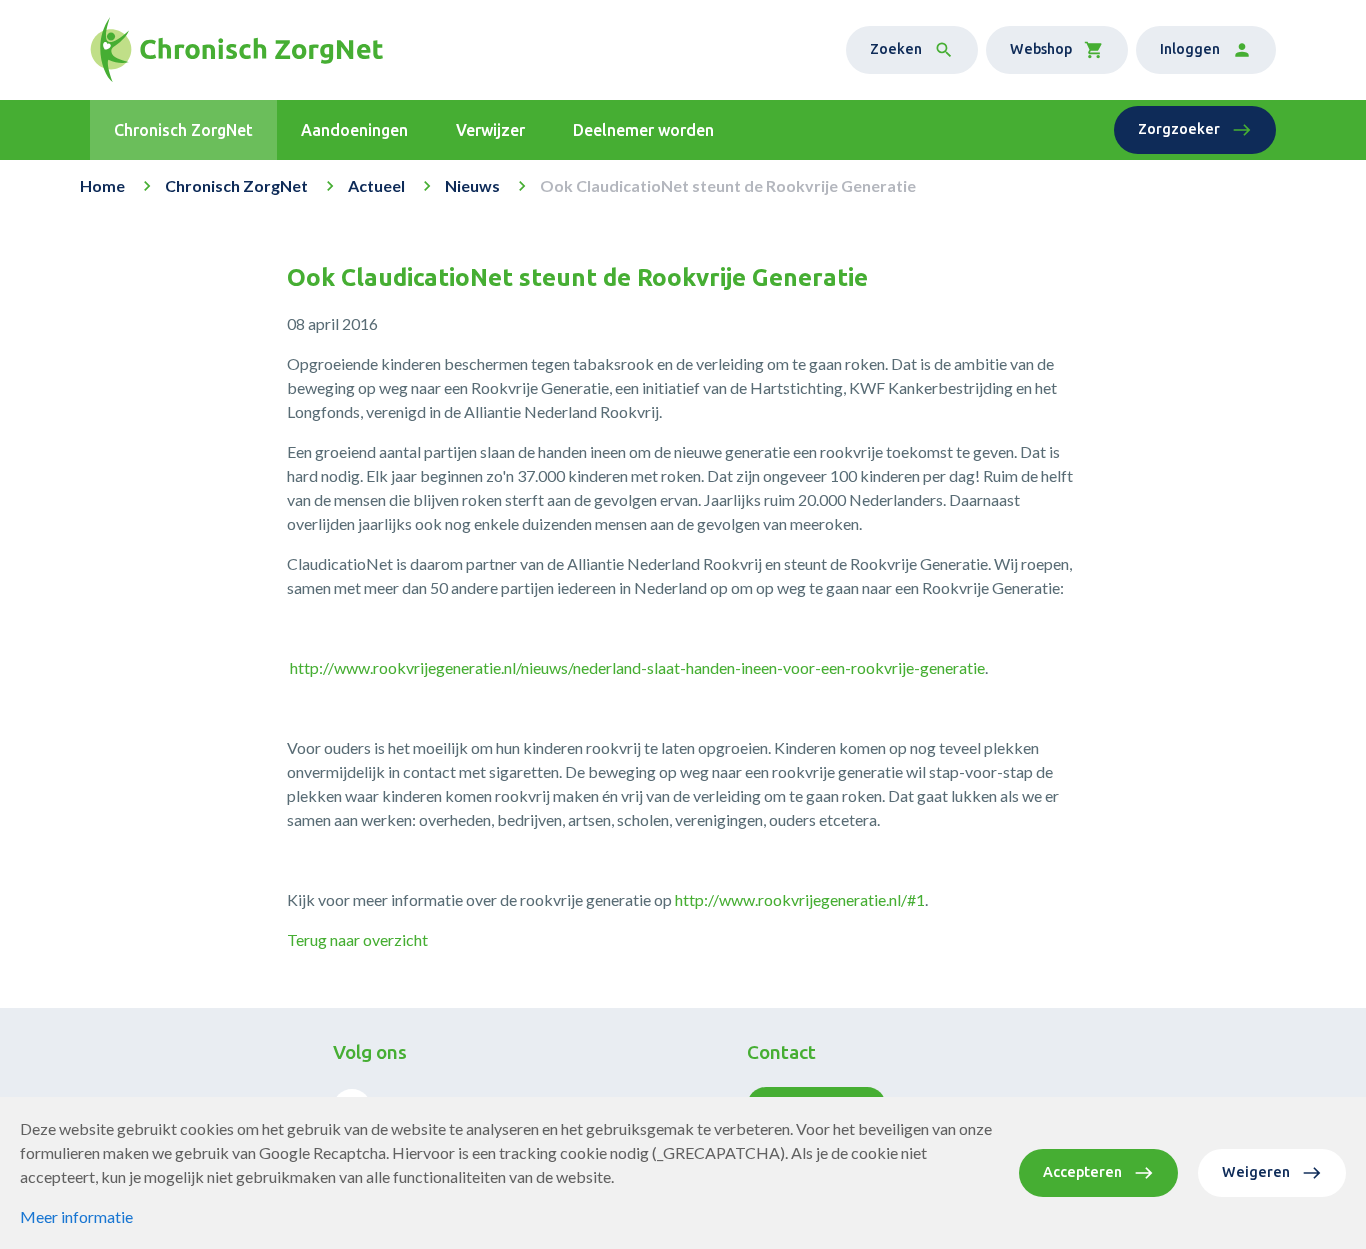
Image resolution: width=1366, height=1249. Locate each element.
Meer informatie (76, 1216)
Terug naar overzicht (357, 939)
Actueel (376, 185)
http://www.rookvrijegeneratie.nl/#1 (800, 899)
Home (102, 185)
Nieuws (472, 185)
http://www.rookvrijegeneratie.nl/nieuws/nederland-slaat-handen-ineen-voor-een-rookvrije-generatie (637, 667)
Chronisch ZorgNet (236, 185)
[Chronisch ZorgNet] (236, 50)
